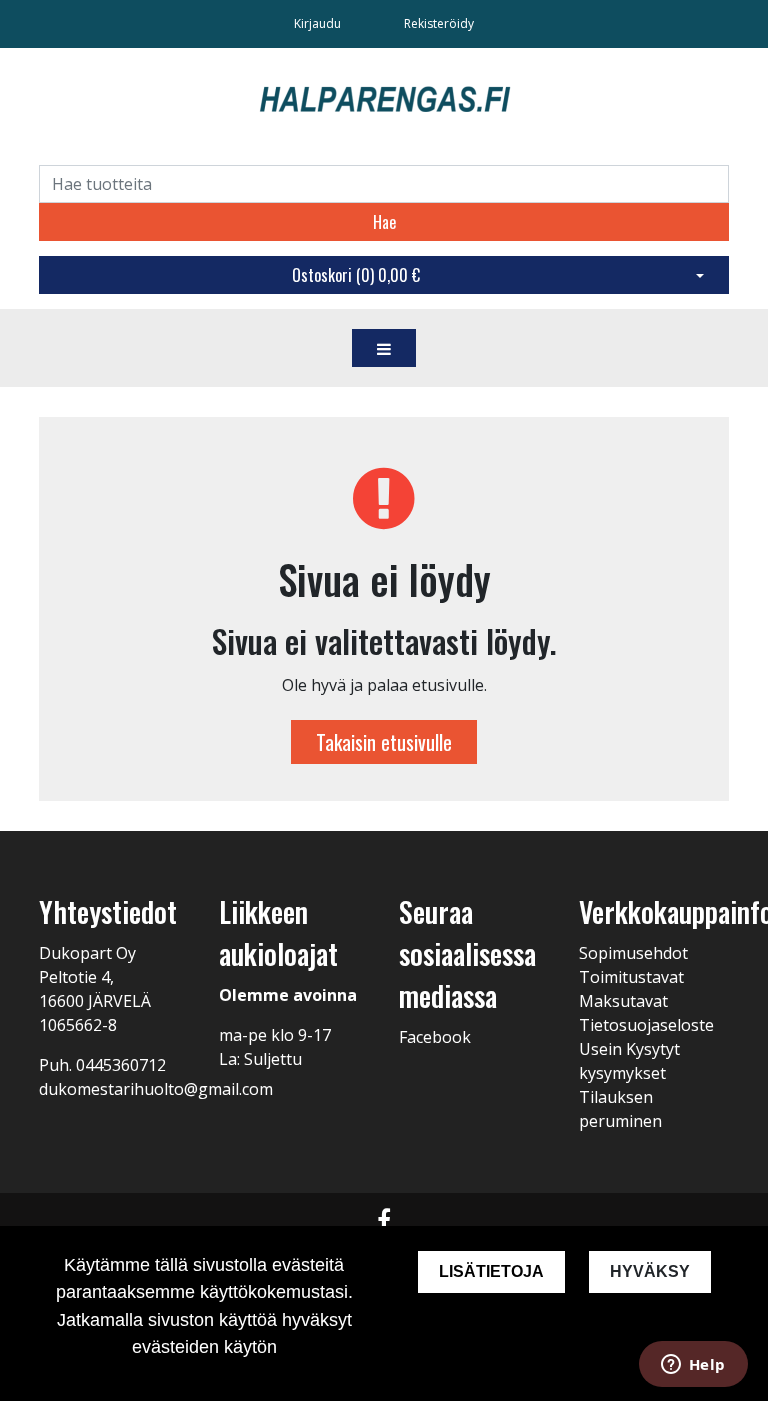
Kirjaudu (319, 23)
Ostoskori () (356, 275)
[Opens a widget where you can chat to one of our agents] (693, 1366)
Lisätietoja (491, 1271)
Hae (384, 222)
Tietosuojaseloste (646, 1025)
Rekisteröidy (439, 23)
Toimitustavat (631, 977)
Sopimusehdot (633, 953)
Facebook (435, 1037)
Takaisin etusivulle (384, 742)
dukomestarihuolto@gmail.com (156, 1089)
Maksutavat (623, 1001)
